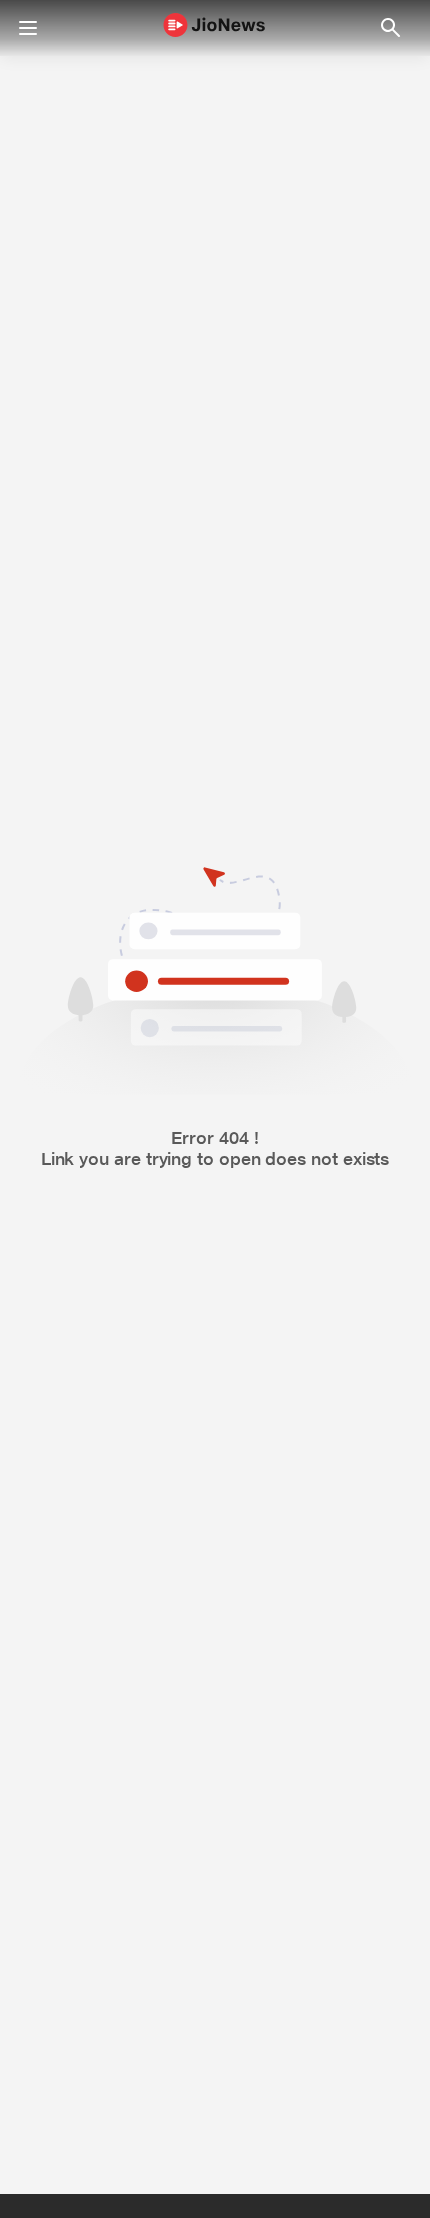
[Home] (214, 28)
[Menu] (28, 28)
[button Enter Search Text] (390, 28)
